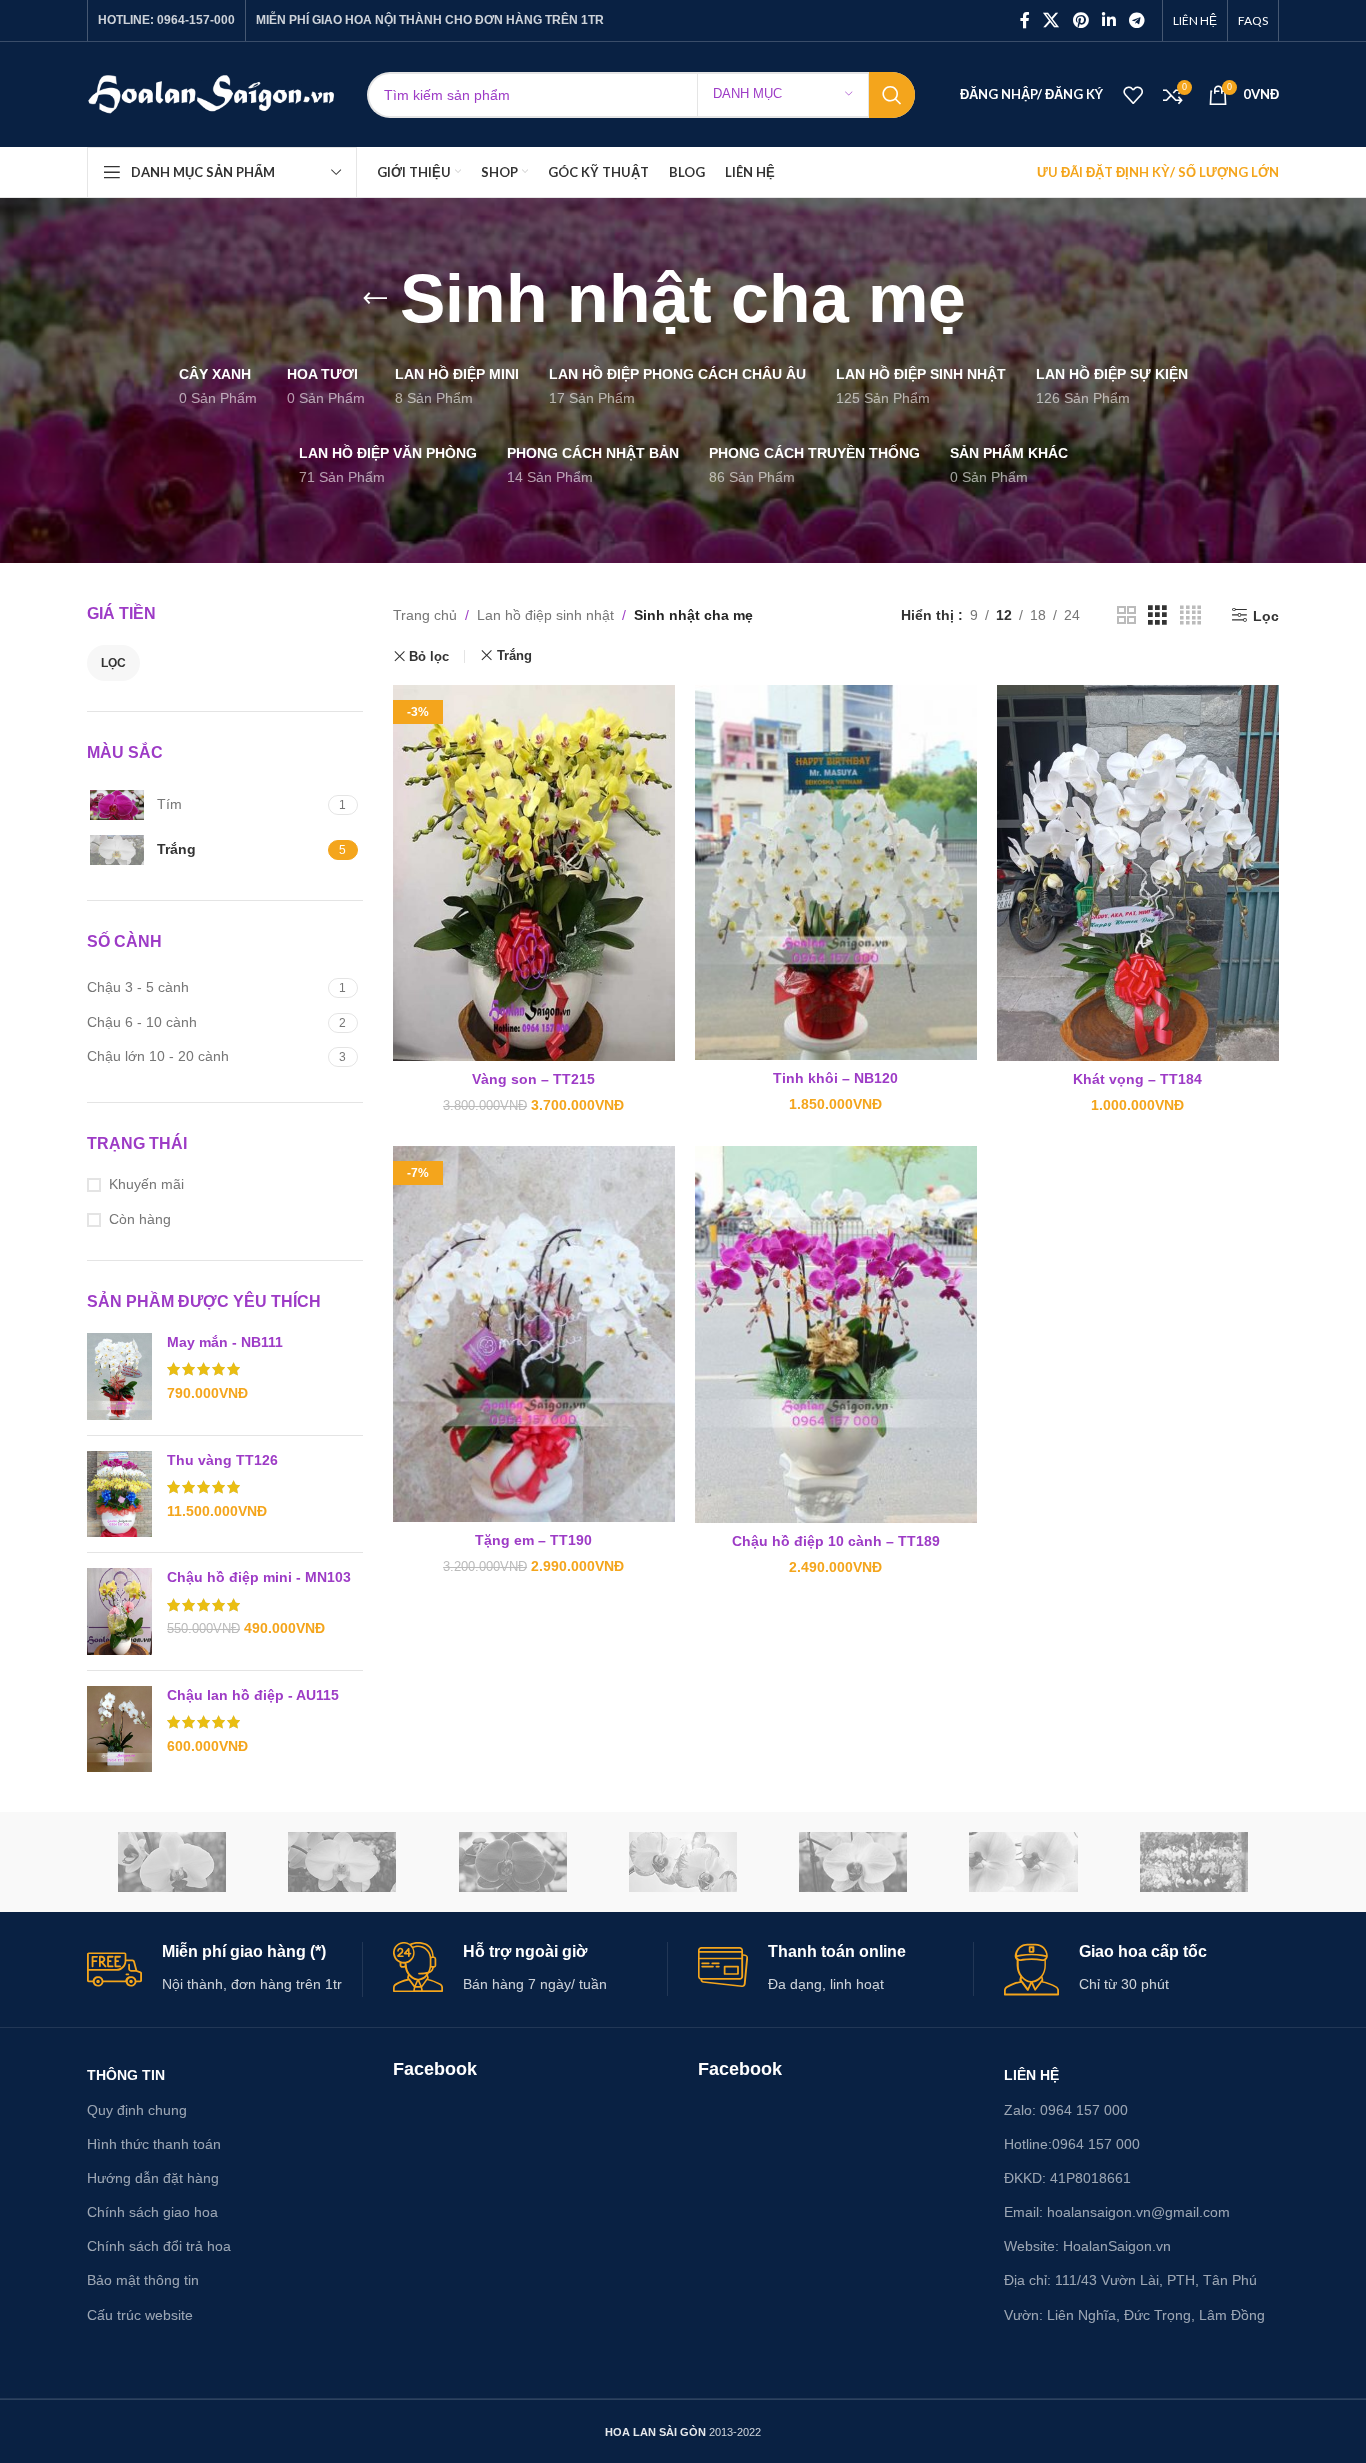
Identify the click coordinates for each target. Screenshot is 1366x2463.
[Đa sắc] (1194, 1862)
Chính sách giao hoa (152, 2212)
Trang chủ (425, 615)
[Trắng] (342, 1862)
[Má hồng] (853, 1862)
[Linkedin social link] (1108, 20)
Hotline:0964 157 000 (1072, 2144)
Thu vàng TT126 (222, 1460)
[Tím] (513, 1862)
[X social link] (1051, 20)
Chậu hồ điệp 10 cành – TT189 (836, 1541)
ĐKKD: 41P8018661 (1067, 2178)
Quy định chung (137, 2110)
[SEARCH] (892, 95)
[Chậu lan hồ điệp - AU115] (119, 1729)
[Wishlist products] (1133, 95)
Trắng (514, 655)
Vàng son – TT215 (533, 1079)
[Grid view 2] (1126, 615)
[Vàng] (172, 1862)
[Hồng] (1023, 1862)
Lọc (113, 663)
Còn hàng (140, 1219)
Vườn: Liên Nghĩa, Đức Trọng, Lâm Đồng (1134, 2315)
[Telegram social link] (1137, 20)
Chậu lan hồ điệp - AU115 (253, 1695)
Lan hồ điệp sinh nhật (545, 615)
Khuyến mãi (146, 1184)
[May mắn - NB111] (119, 1376)
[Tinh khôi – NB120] (836, 872)
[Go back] (375, 299)
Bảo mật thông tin (143, 2280)
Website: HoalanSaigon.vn (1087, 2246)
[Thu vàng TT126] (119, 1494)
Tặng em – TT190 (533, 1540)
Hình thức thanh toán (154, 2144)
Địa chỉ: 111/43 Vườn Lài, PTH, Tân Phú (1130, 2280)
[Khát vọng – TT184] (1138, 873)
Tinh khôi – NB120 (835, 1078)
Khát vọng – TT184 (1137, 1079)
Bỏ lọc (429, 656)
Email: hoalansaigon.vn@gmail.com (1117, 2212)
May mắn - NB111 (225, 1342)
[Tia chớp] (683, 1862)
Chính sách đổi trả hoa (159, 2246)
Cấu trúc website (140, 2315)
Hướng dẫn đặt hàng (153, 2178)
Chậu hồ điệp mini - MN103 (259, 1577)
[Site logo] (212, 93)
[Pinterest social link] (1080, 20)
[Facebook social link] (1025, 20)
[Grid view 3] (1157, 615)
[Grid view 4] (1190, 615)
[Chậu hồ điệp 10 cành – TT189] (836, 1334)
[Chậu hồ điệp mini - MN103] (119, 1611)
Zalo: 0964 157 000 (1066, 2110)
